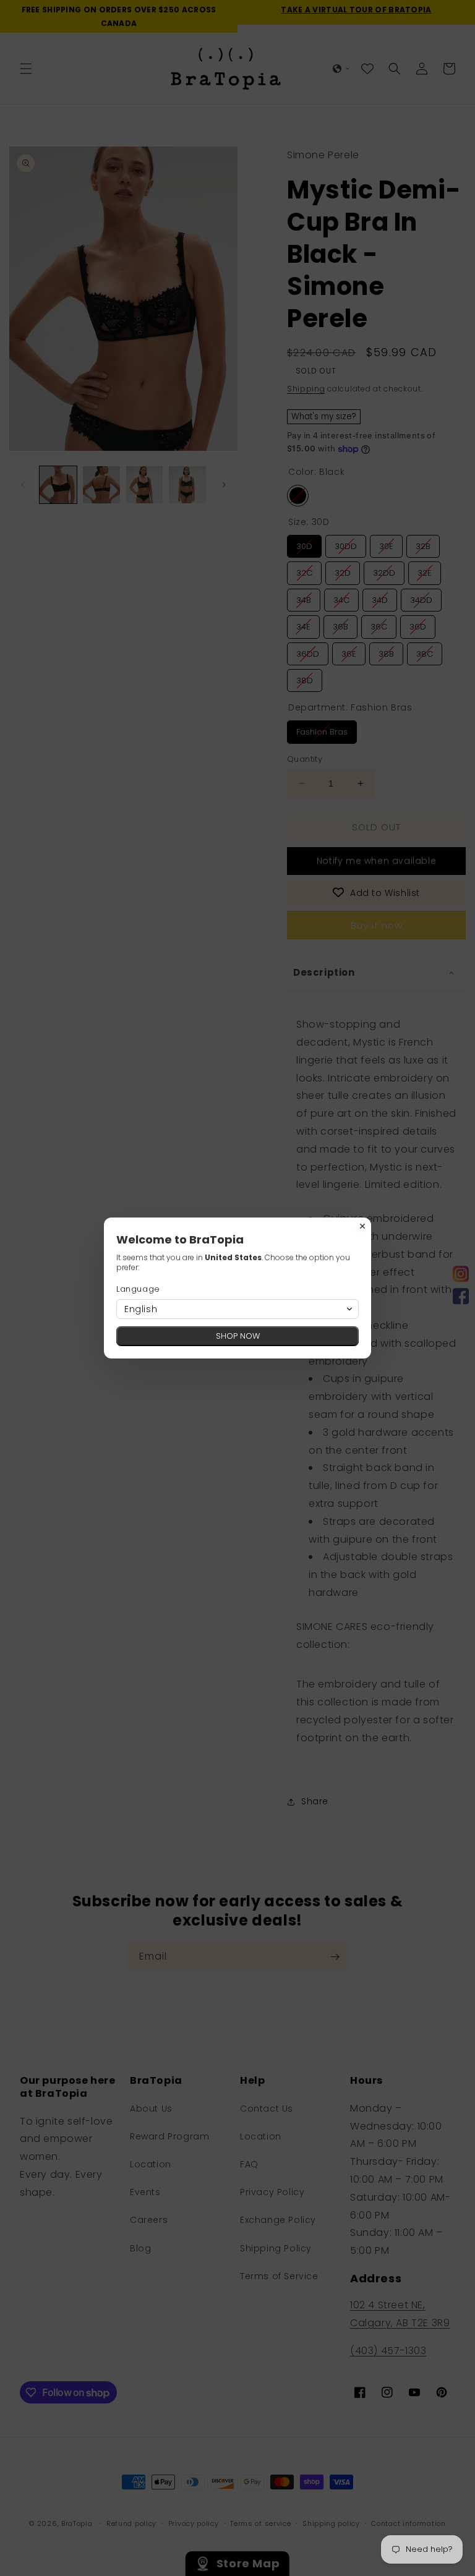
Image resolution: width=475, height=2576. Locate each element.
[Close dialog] (362, 1226)
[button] (237, 1309)
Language (138, 1289)
